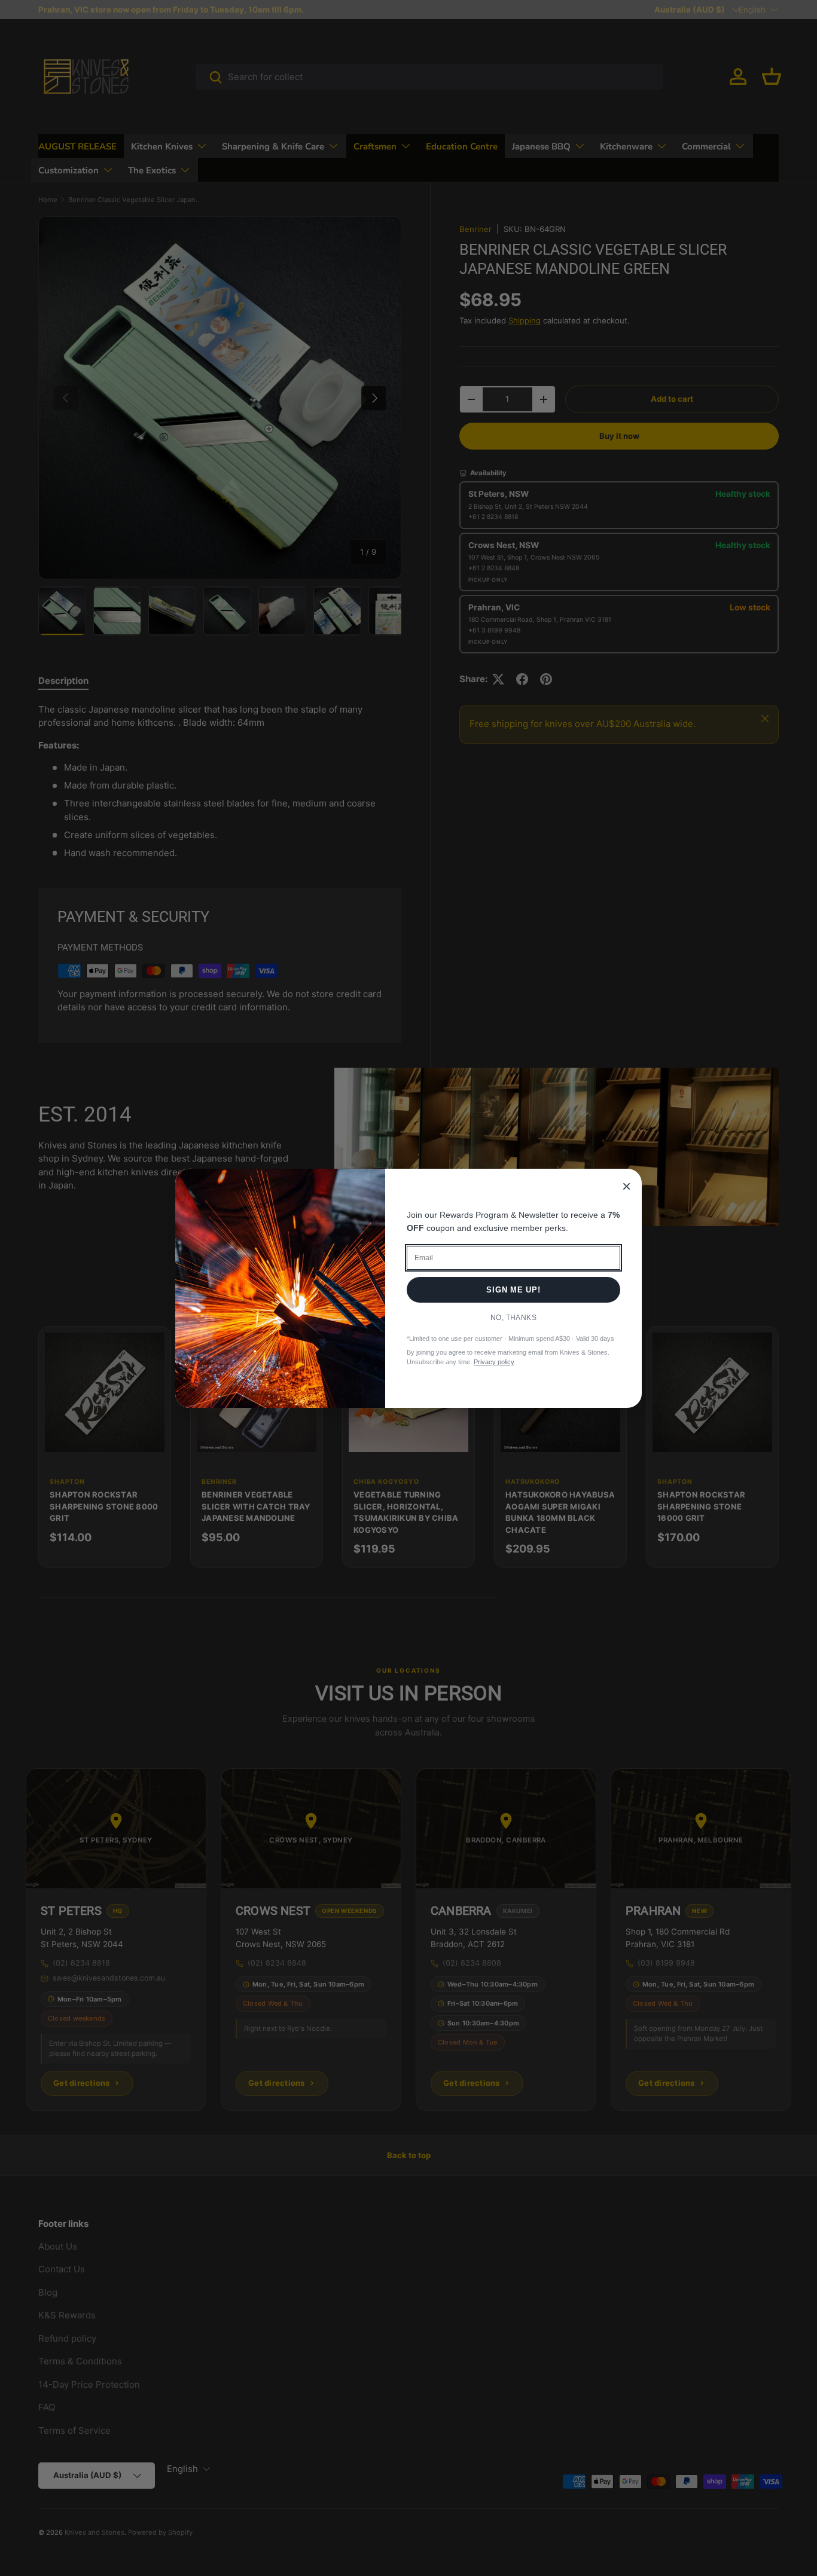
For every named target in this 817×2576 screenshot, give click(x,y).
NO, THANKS (514, 1318)
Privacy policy (494, 1362)
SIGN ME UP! (513, 1290)
